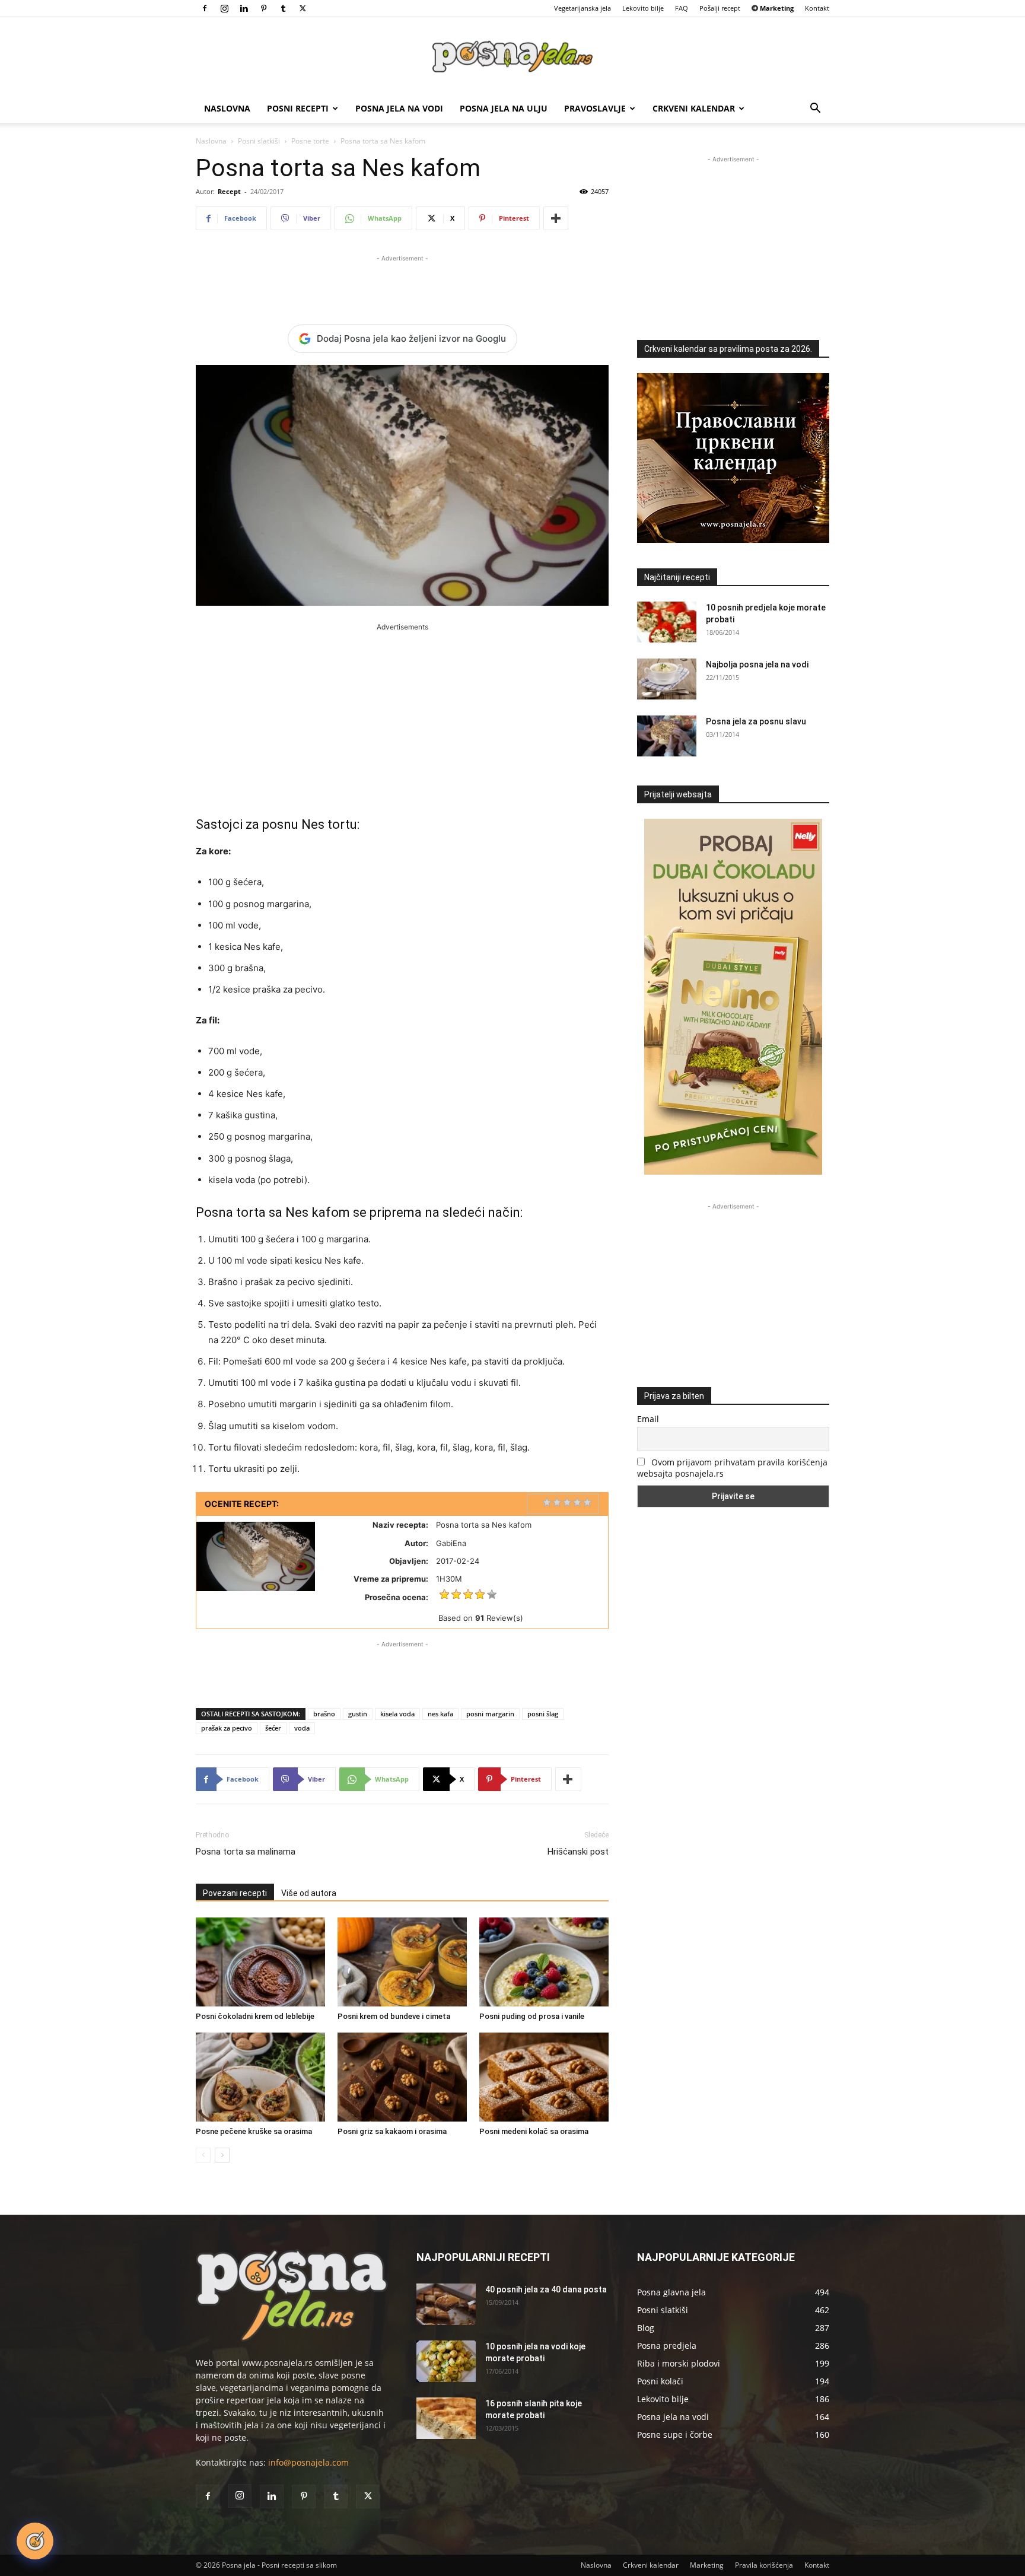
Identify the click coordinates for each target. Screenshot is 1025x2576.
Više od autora (309, 1893)
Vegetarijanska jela (582, 8)
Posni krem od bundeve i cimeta (394, 2016)
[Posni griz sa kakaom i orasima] (402, 2077)
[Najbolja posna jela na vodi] (667, 679)
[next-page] (222, 2155)
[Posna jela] (512, 57)
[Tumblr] (283, 8)
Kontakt (817, 8)
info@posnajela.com (308, 2462)
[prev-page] (203, 2155)
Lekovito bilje (643, 8)
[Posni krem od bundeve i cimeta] (402, 1962)
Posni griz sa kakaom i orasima (392, 2131)
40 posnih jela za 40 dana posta (546, 2289)
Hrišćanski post (578, 1852)
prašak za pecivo (227, 1728)
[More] (556, 218)
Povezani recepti (235, 1893)
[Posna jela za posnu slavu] (667, 736)
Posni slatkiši (259, 141)
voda (302, 1728)
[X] (303, 8)
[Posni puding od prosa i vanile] (544, 1962)
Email (648, 1419)
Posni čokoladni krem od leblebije (255, 2016)
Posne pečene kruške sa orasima (254, 2131)
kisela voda (397, 1714)
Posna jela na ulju (504, 108)
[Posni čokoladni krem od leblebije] (260, 1962)
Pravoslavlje (595, 108)
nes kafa (440, 1714)
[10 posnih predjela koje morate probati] (667, 622)
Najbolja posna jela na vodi (757, 664)
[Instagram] (224, 8)
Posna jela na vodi (399, 108)
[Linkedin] (244, 8)
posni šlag (543, 1714)
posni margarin (490, 1714)
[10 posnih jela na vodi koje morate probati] (446, 2361)
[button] (815, 109)
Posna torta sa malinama (246, 1852)
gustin (358, 1714)
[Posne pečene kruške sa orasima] (260, 2077)
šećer (273, 1728)
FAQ (682, 8)
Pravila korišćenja (764, 2565)
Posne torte (310, 141)
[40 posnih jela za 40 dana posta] (446, 2304)
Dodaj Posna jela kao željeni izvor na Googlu (411, 338)
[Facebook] (205, 8)
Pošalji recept (720, 8)
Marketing (707, 2565)
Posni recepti (298, 108)
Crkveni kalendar (694, 108)
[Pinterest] (263, 8)
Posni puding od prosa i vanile (532, 2016)
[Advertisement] (402, 282)
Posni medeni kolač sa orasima (534, 2131)
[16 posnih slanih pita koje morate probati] (446, 2418)
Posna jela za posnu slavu (756, 721)
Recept (229, 191)
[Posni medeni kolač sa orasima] (544, 2077)
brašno (324, 1714)
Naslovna (227, 108)
